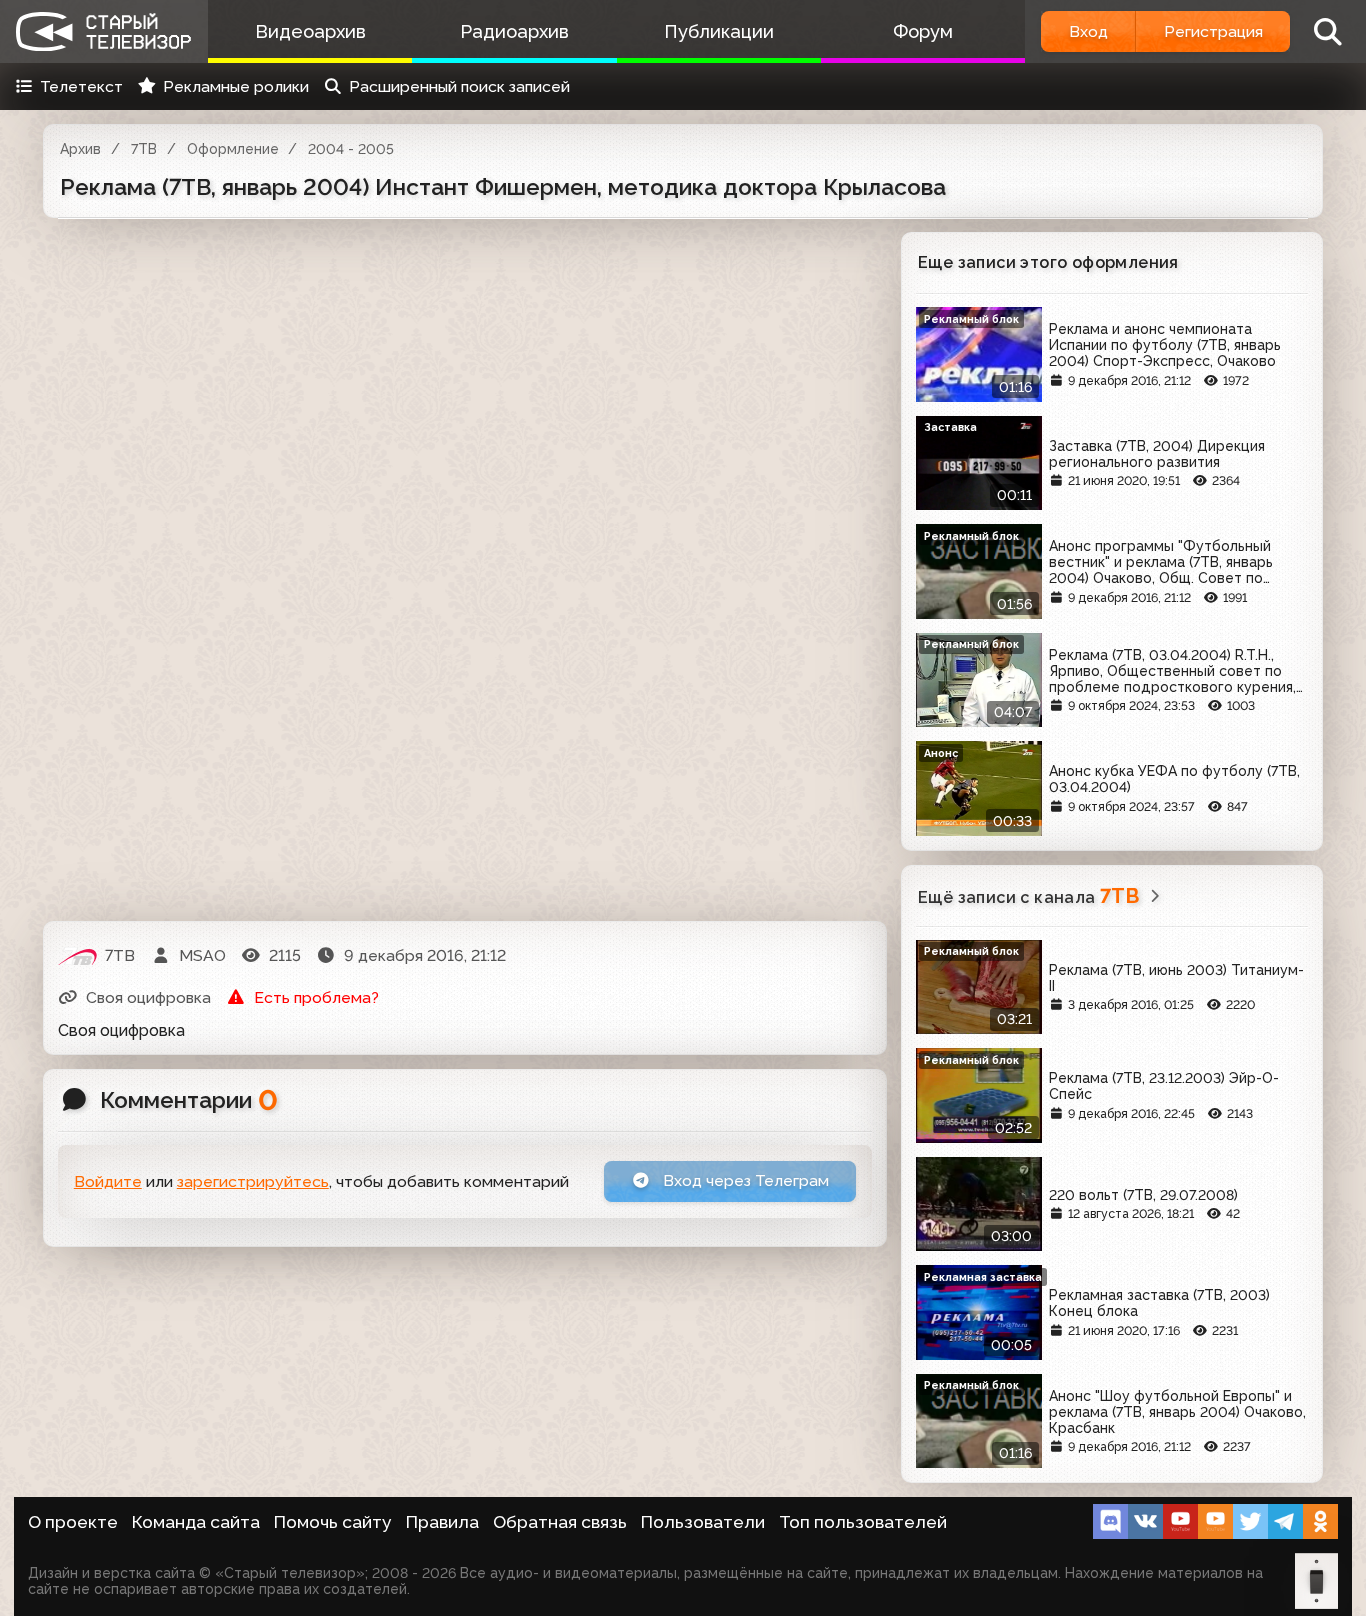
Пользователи (703, 1522)
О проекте (73, 1522)
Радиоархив (514, 31)
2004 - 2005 (351, 149)
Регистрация (1213, 31)
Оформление (233, 149)
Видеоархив (310, 31)
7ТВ (144, 149)
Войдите (108, 1181)
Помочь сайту (333, 1522)
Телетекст (81, 86)
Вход (1088, 31)
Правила (442, 1522)
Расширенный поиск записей (459, 86)
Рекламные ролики (236, 86)
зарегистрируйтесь (253, 1181)
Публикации (719, 31)
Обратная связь (560, 1522)
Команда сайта (196, 1522)
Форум (923, 31)
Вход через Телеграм (744, 1180)
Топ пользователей (863, 1522)
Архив (80, 149)
